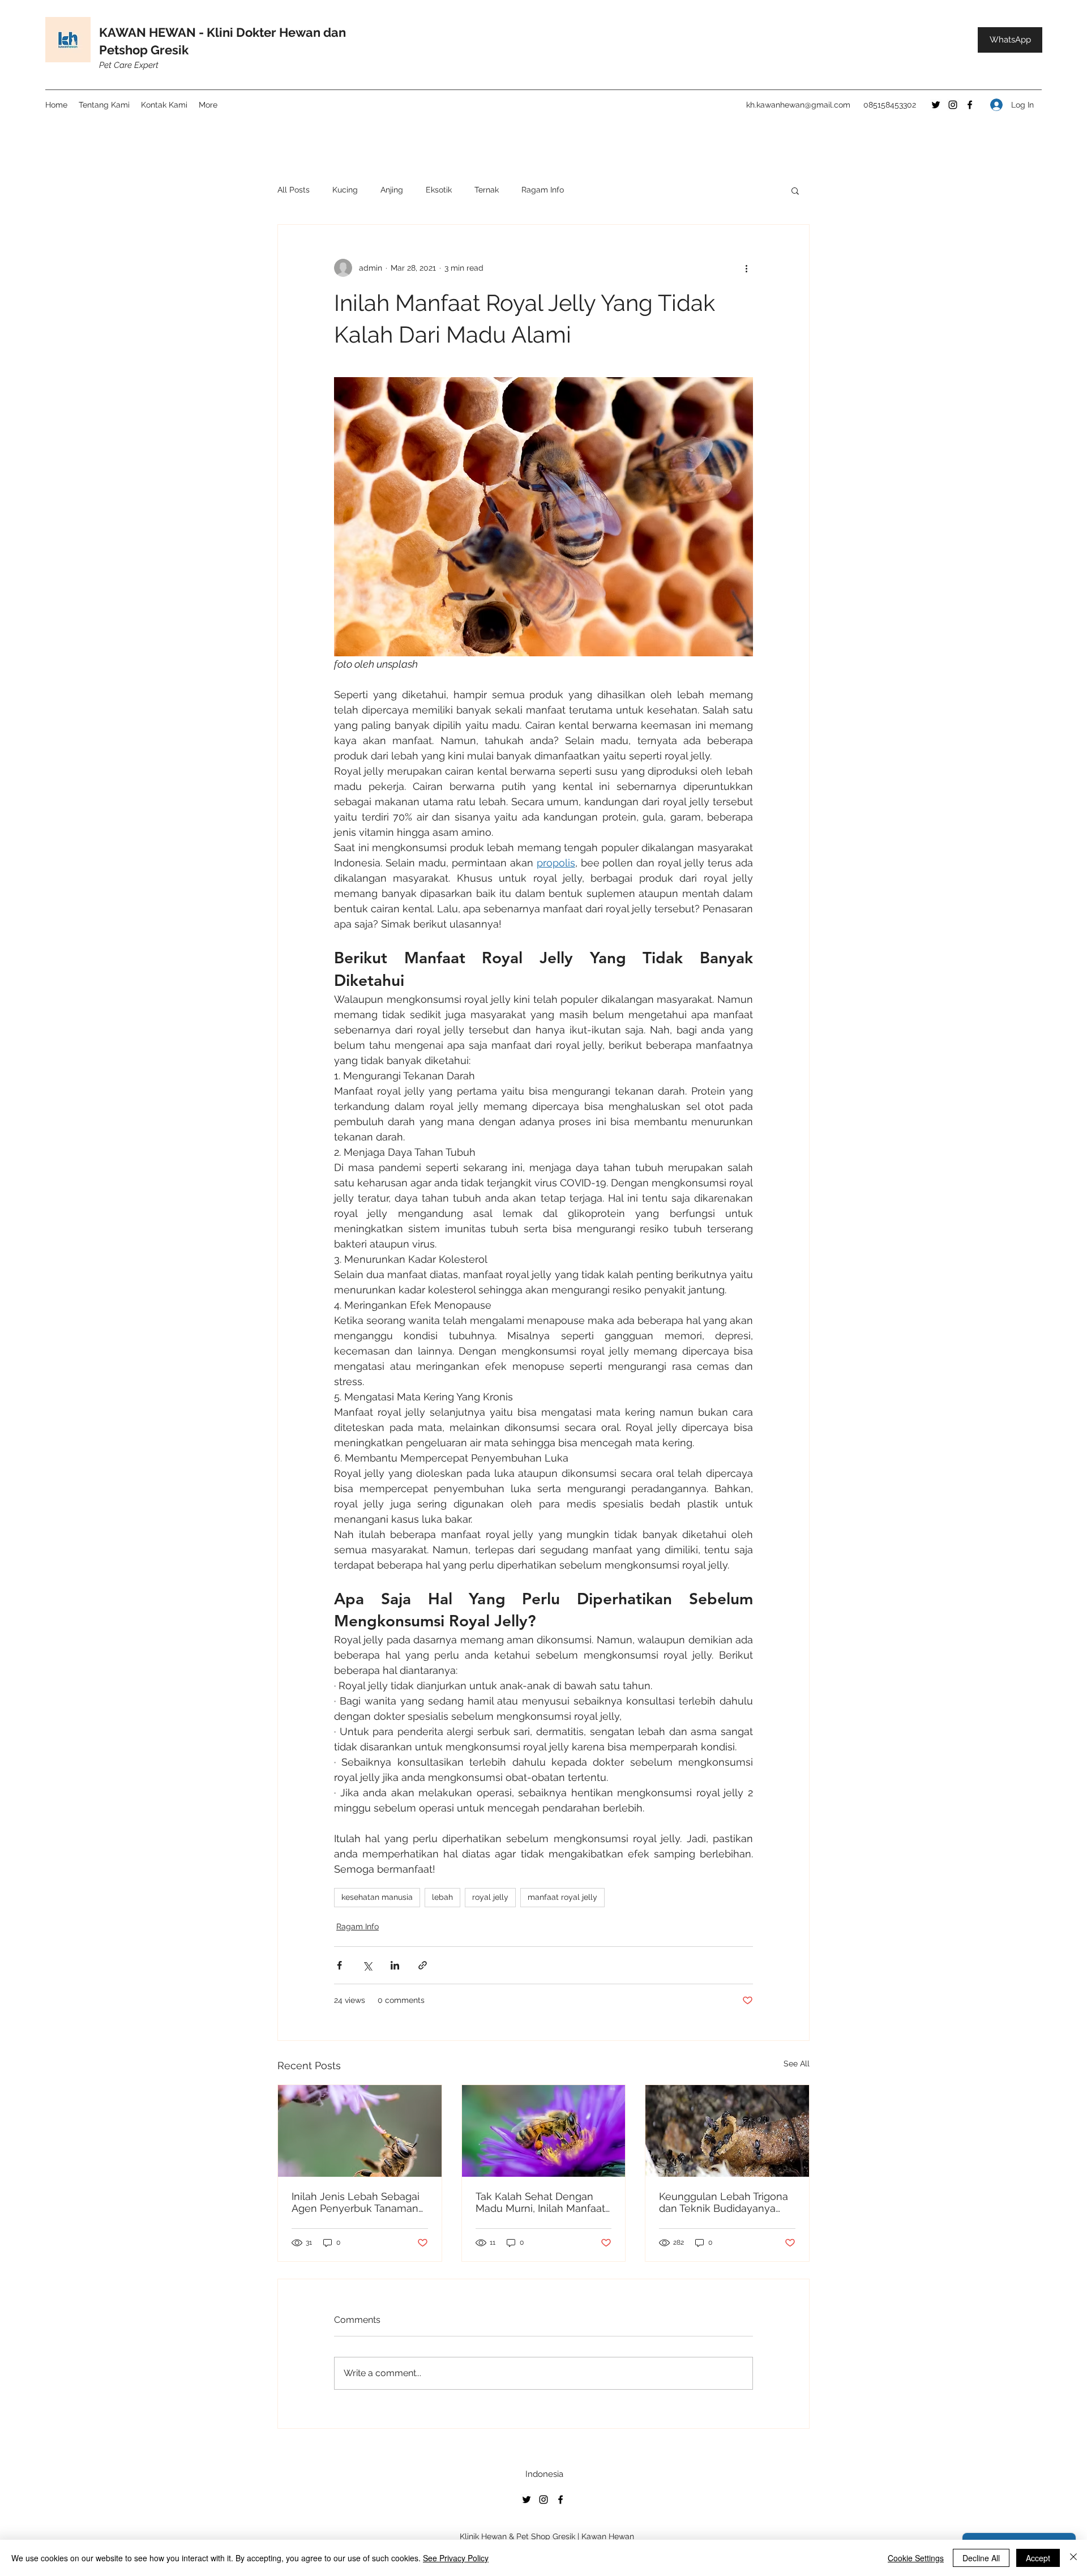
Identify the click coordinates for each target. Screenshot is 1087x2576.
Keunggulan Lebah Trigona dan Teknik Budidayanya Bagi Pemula (724, 2202)
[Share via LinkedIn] (395, 1965)
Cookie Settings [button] (916, 2558)
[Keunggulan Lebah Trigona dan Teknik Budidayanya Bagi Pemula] (727, 2131)
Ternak (487, 190)
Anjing (392, 190)
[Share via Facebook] (339, 1965)
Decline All (981, 2558)
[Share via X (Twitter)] (367, 1965)
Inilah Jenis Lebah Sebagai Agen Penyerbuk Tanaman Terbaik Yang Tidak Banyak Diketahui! (356, 2202)
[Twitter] (936, 105)
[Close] (1073, 2558)
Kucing (345, 190)
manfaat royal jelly (562, 1897)
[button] (795, 190)
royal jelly (490, 1897)
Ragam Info (543, 190)
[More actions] (746, 268)
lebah (442, 1897)
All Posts (294, 190)
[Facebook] (970, 105)
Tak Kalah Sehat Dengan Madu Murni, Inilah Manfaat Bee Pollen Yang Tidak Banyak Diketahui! (540, 2202)
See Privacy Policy (456, 2558)
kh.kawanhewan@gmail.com (798, 105)
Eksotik (439, 190)
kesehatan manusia (377, 1897)
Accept (1038, 2558)
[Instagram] (953, 105)
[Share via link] (423, 1965)
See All (797, 2064)
